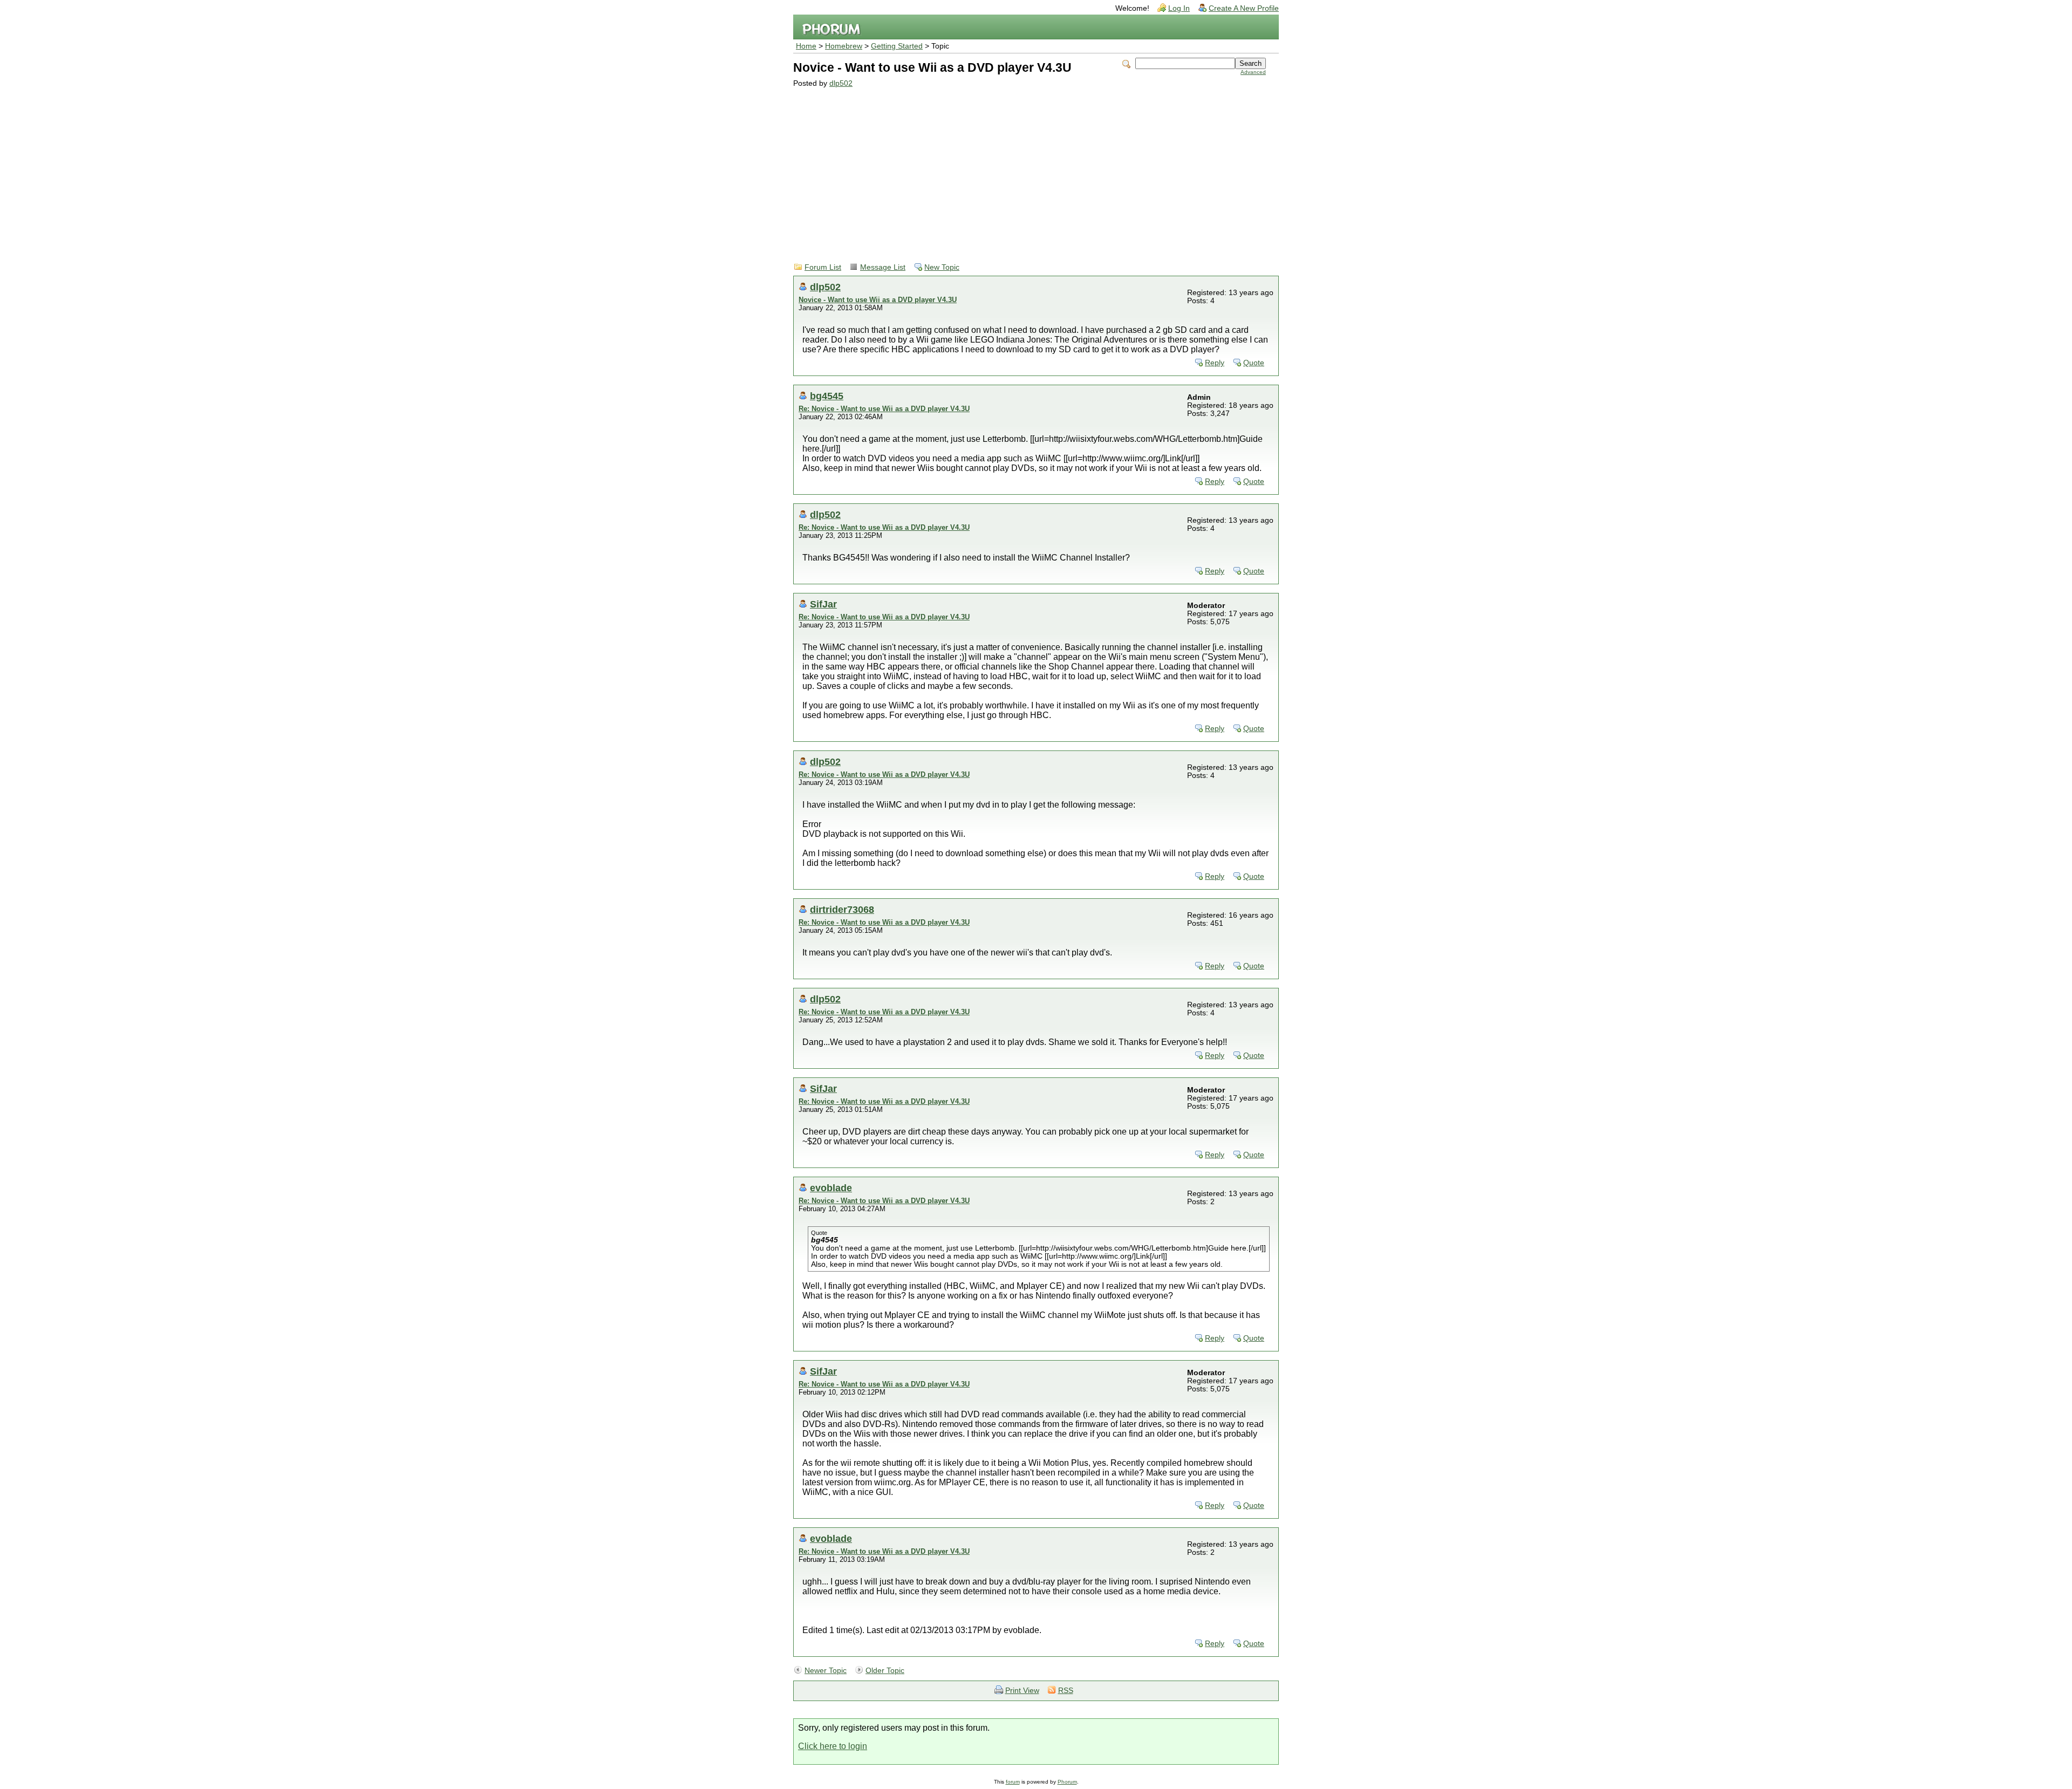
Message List (883, 267)
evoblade (831, 1188)
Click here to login (833, 1746)
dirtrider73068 (842, 909)
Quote (1254, 363)
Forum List (823, 267)
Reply (1215, 363)
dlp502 (841, 83)
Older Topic (885, 1671)
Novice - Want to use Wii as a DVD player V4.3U (878, 300)
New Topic (942, 267)
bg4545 (827, 396)
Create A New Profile (1244, 8)
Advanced (1253, 72)
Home (806, 46)
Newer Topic (826, 1671)
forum (1013, 1782)
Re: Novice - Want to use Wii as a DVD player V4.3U (884, 409)
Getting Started (897, 46)
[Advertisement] (1030, 168)
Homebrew (844, 46)
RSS (1066, 1691)
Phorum (1067, 1782)
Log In (1179, 8)
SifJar (823, 604)
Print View (1022, 1691)
